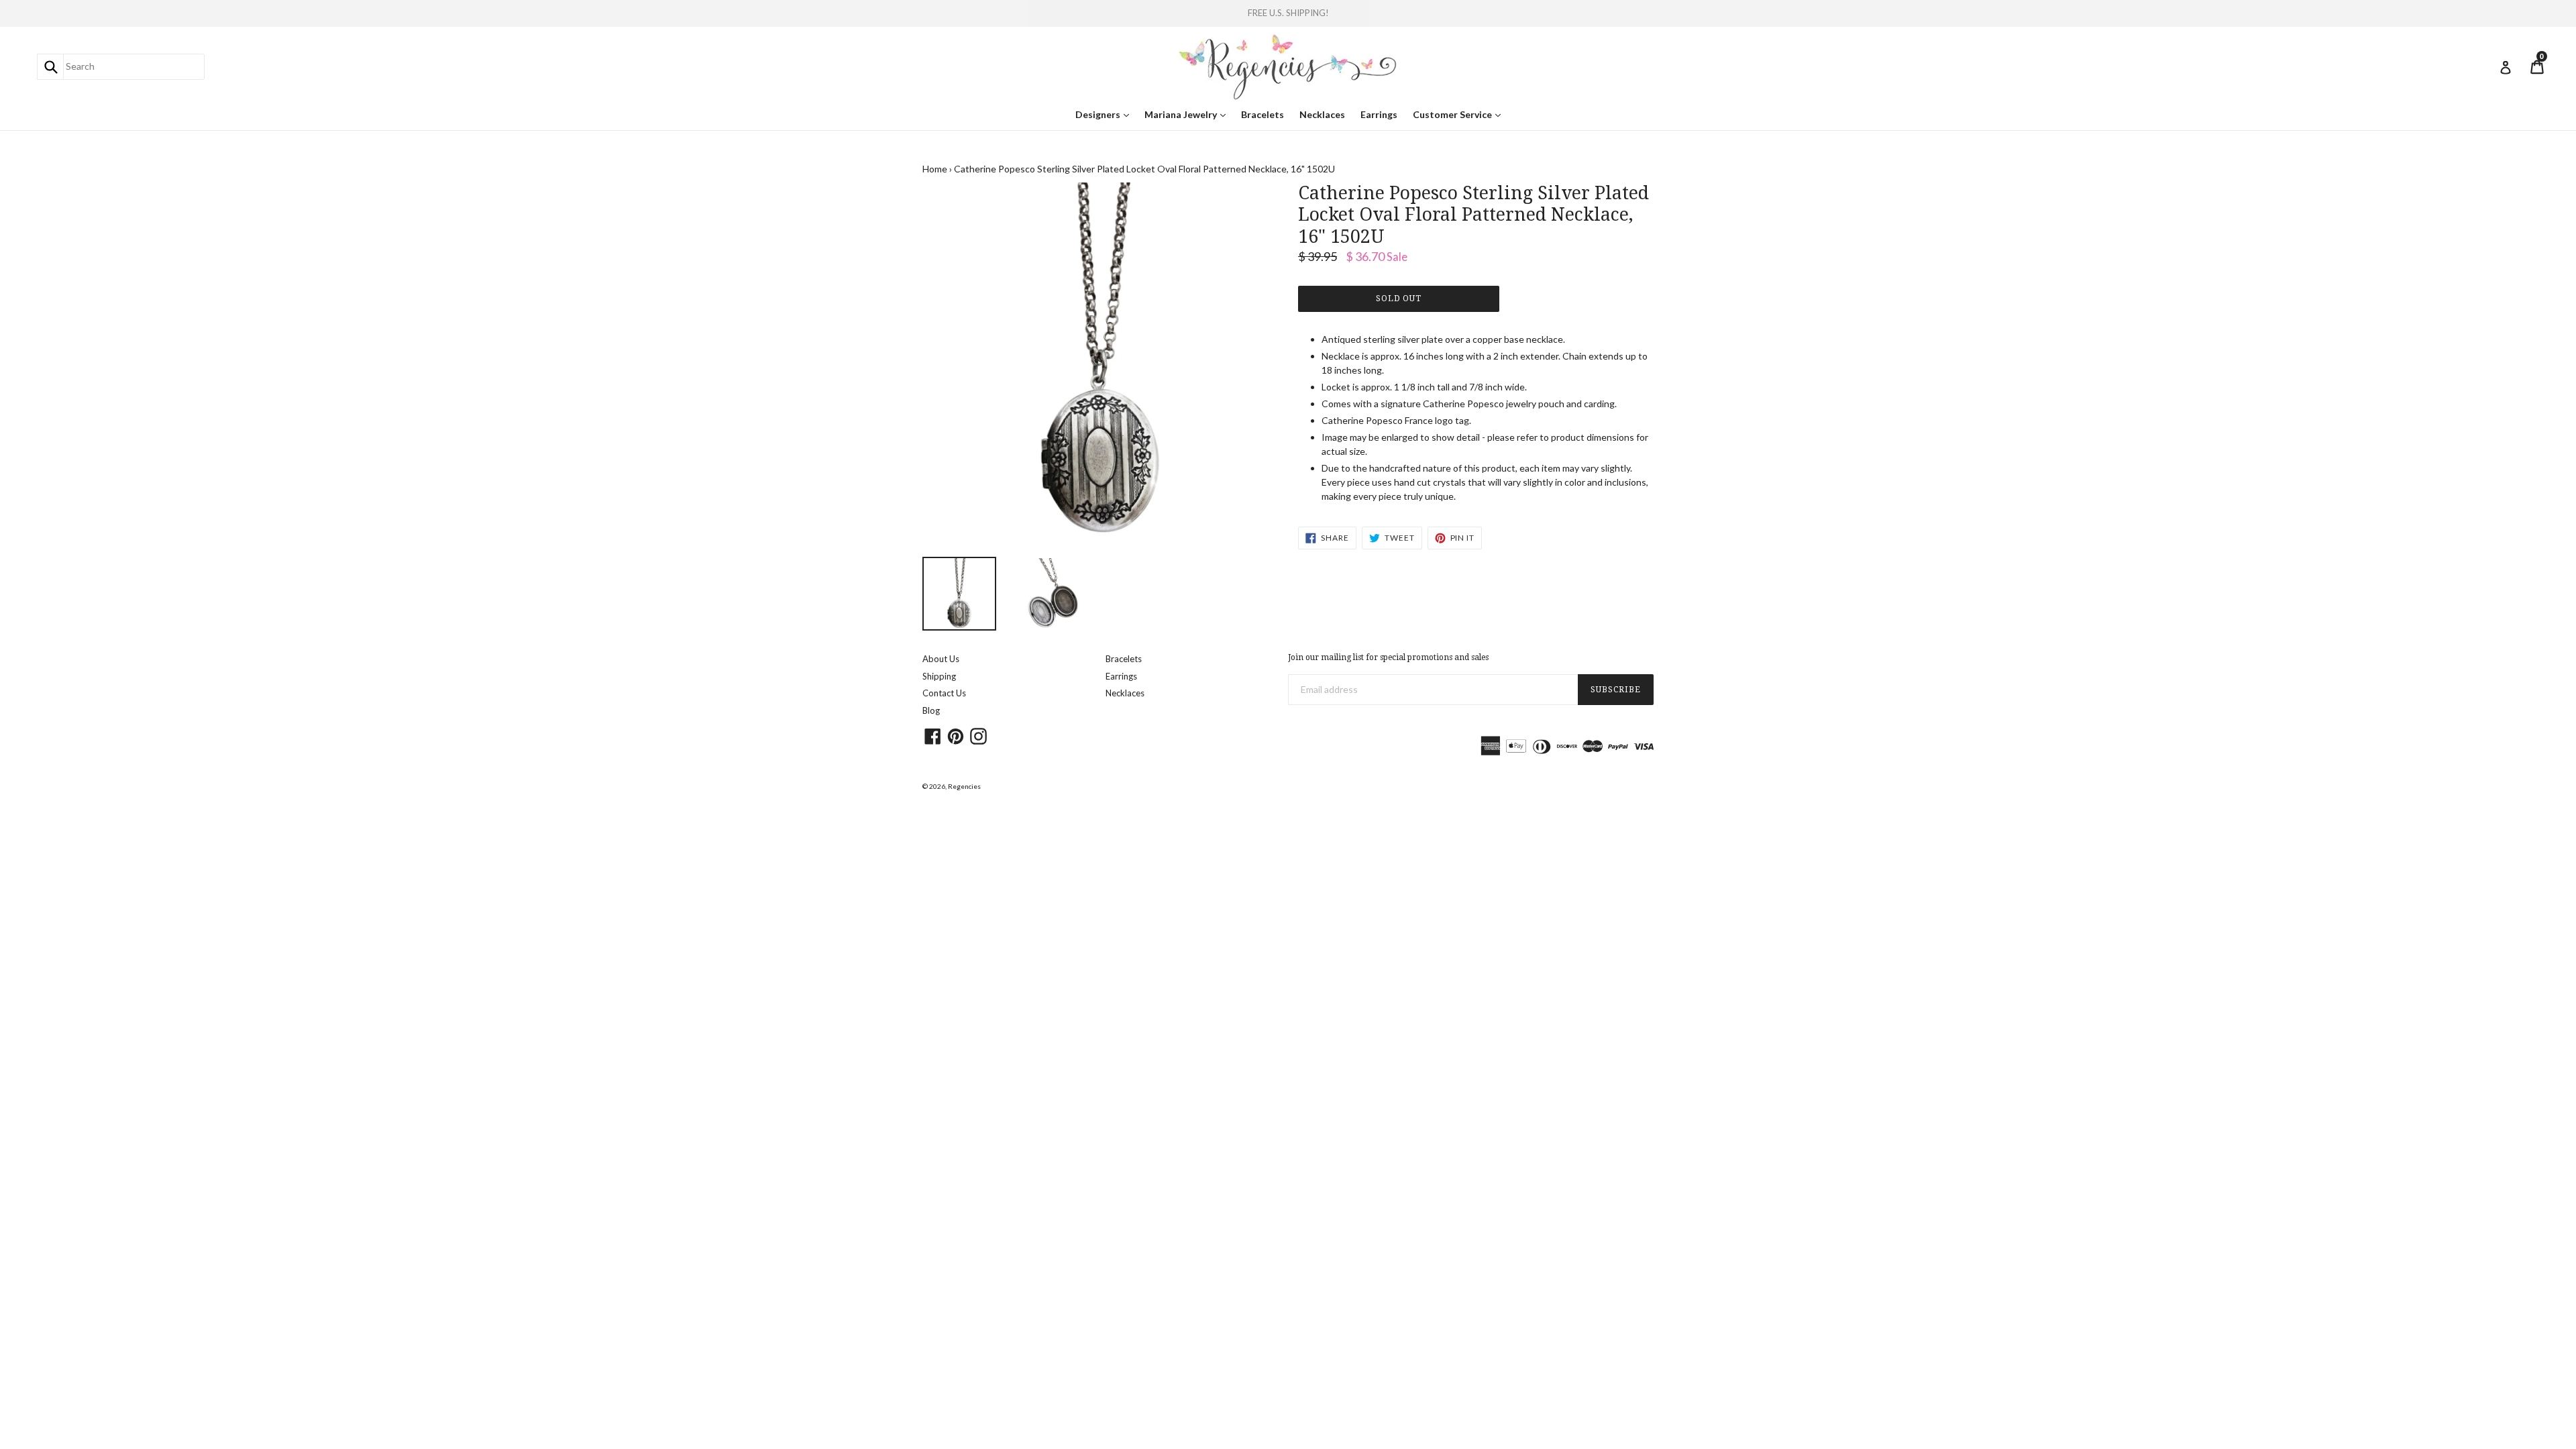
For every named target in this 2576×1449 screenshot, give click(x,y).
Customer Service (1460, 114)
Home (935, 169)
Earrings (1379, 114)
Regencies (964, 786)
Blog (931, 710)
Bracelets (1263, 114)
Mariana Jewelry (1188, 114)
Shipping (939, 676)
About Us (941, 659)
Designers (1106, 114)
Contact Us (944, 693)
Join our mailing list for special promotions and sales (1388, 657)
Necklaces (1322, 114)
